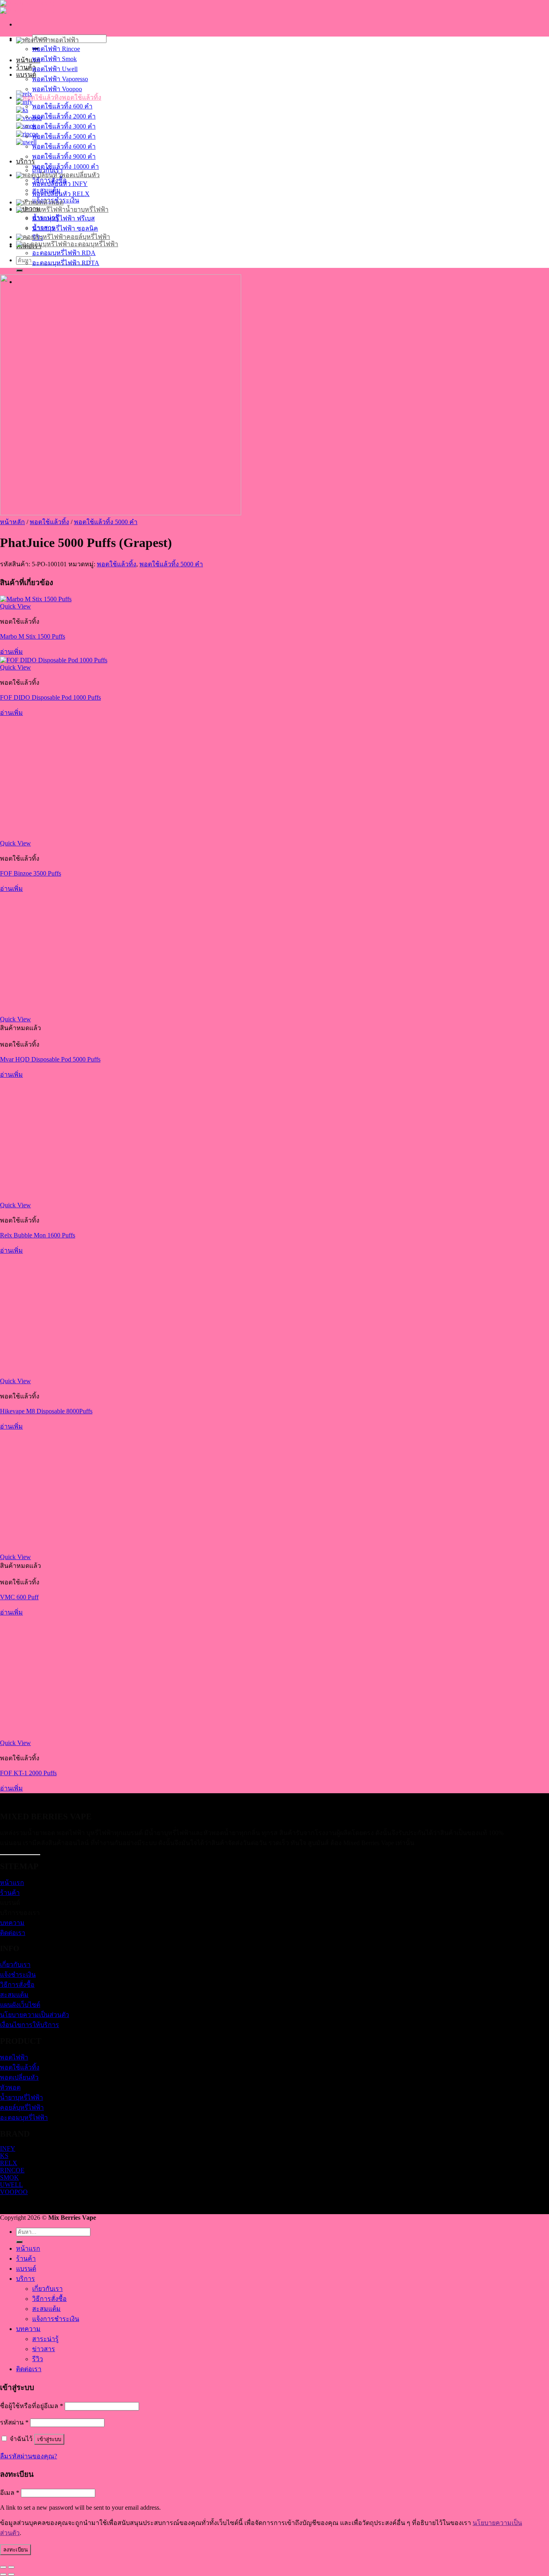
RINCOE (12, 2170)
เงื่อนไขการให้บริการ (30, 2025)
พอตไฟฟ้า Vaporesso (60, 79)
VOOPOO (14, 2192)
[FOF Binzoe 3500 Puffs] (60, 836)
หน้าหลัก (12, 522)
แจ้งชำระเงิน (18, 1975)
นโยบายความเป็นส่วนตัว (35, 2015)
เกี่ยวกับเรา (15, 1965)
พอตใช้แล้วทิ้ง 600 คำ (62, 106)
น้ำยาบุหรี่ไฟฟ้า (87, 209)
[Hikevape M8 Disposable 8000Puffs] (60, 1374)
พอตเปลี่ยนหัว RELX (61, 194)
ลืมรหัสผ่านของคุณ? (29, 2456)
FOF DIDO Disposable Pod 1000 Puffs (50, 697)
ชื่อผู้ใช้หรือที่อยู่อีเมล (32, 2406)
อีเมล (10, 2493)
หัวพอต (53, 202)
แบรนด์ (26, 75)
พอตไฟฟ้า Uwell (55, 69)
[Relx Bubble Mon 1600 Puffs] (60, 1198)
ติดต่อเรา (13, 1933)
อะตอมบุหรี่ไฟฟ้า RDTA (66, 263)
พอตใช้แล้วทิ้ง (82, 97)
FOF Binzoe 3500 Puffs (31, 873)
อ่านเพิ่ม (11, 652)
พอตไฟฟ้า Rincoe (56, 49)
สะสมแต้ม (14, 1995)
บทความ (12, 1923)
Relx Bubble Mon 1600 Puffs (38, 1235)
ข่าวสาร (44, 2349)
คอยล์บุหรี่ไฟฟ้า (88, 237)
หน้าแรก (28, 60)
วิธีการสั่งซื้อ (17, 1985)
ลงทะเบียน (15, 2550)
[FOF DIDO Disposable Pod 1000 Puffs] (54, 660)
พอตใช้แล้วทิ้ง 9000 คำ (64, 156)
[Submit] (19, 270)
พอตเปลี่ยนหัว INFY (60, 184)
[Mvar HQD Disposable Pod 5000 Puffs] (60, 1012)
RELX (9, 2163)
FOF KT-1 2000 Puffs (28, 1773)
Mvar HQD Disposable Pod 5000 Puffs (50, 1059)
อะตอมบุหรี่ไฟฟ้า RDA (64, 253)
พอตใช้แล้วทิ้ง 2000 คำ (64, 116)
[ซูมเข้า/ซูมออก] (11, 2567)
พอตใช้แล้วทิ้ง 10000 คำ (66, 166)
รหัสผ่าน (14, 2422)
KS (4, 2156)
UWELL (11, 2185)
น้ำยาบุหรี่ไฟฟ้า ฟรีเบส (64, 218)
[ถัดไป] (11, 2574)
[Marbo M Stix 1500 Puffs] (36, 599)
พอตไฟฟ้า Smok (54, 59)
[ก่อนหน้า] (3, 2574)
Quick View (15, 606)
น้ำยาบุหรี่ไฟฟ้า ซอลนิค (65, 228)
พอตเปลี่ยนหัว (80, 175)
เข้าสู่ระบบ (49, 2439)
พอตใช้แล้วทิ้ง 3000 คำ (64, 126)
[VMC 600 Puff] (60, 1550)
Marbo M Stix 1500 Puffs (33, 636)
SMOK (9, 2177)
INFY (8, 2148)
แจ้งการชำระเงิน (56, 2319)
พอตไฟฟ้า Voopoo (57, 89)
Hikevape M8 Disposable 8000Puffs (46, 1411)
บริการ (26, 161)
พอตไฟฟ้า (65, 40)
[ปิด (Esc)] (3, 2567)
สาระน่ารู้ (45, 2339)
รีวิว (38, 2359)
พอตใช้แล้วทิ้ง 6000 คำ (64, 146)
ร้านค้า (10, 1893)
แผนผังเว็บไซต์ (20, 2005)
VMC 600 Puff (19, 1597)
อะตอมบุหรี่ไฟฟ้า (94, 244)
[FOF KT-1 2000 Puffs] (60, 1736)
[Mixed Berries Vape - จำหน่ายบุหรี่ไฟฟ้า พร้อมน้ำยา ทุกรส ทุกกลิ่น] (29, 7)
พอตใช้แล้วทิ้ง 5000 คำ (64, 136)
